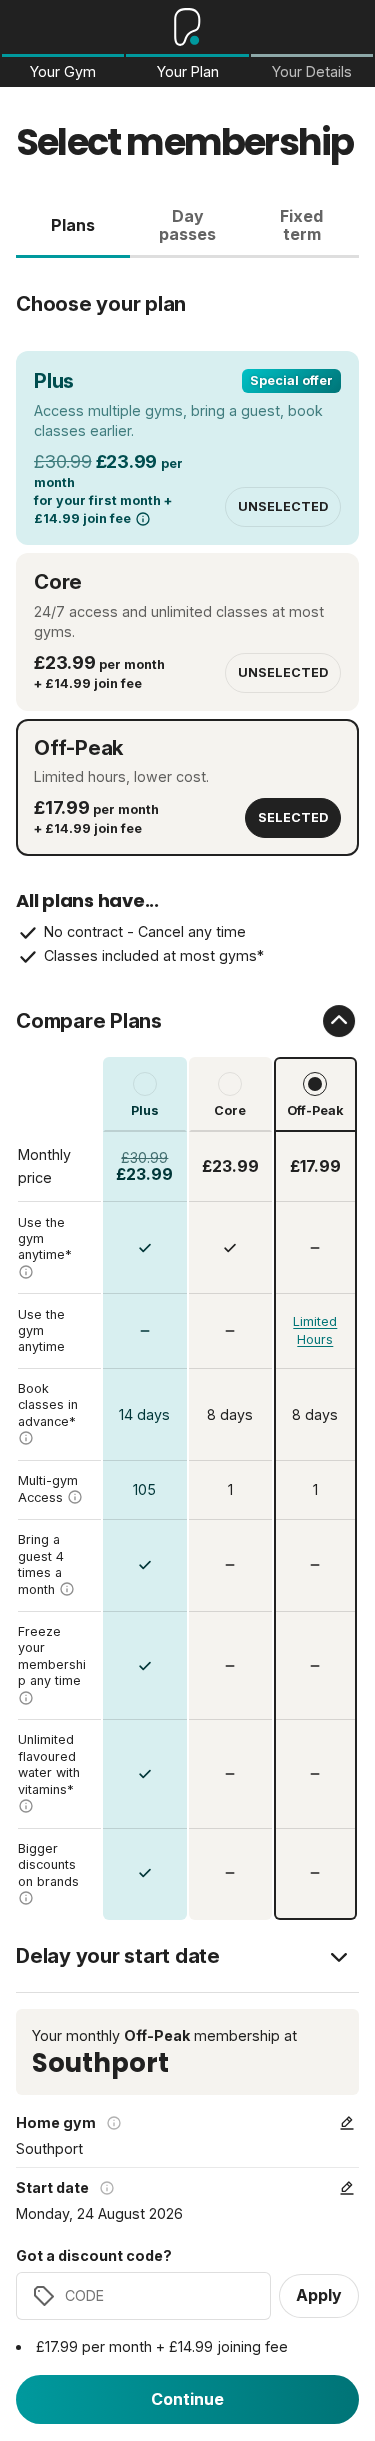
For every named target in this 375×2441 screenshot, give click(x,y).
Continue (187, 2399)
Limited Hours (315, 1330)
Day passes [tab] (187, 225)
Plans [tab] (73, 225)
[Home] (187, 27)
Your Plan (188, 72)
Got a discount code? (94, 2256)
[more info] (143, 519)
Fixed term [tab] (301, 225)
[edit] (347, 2123)
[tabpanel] (187, 1088)
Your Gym (63, 72)
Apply (319, 2295)
